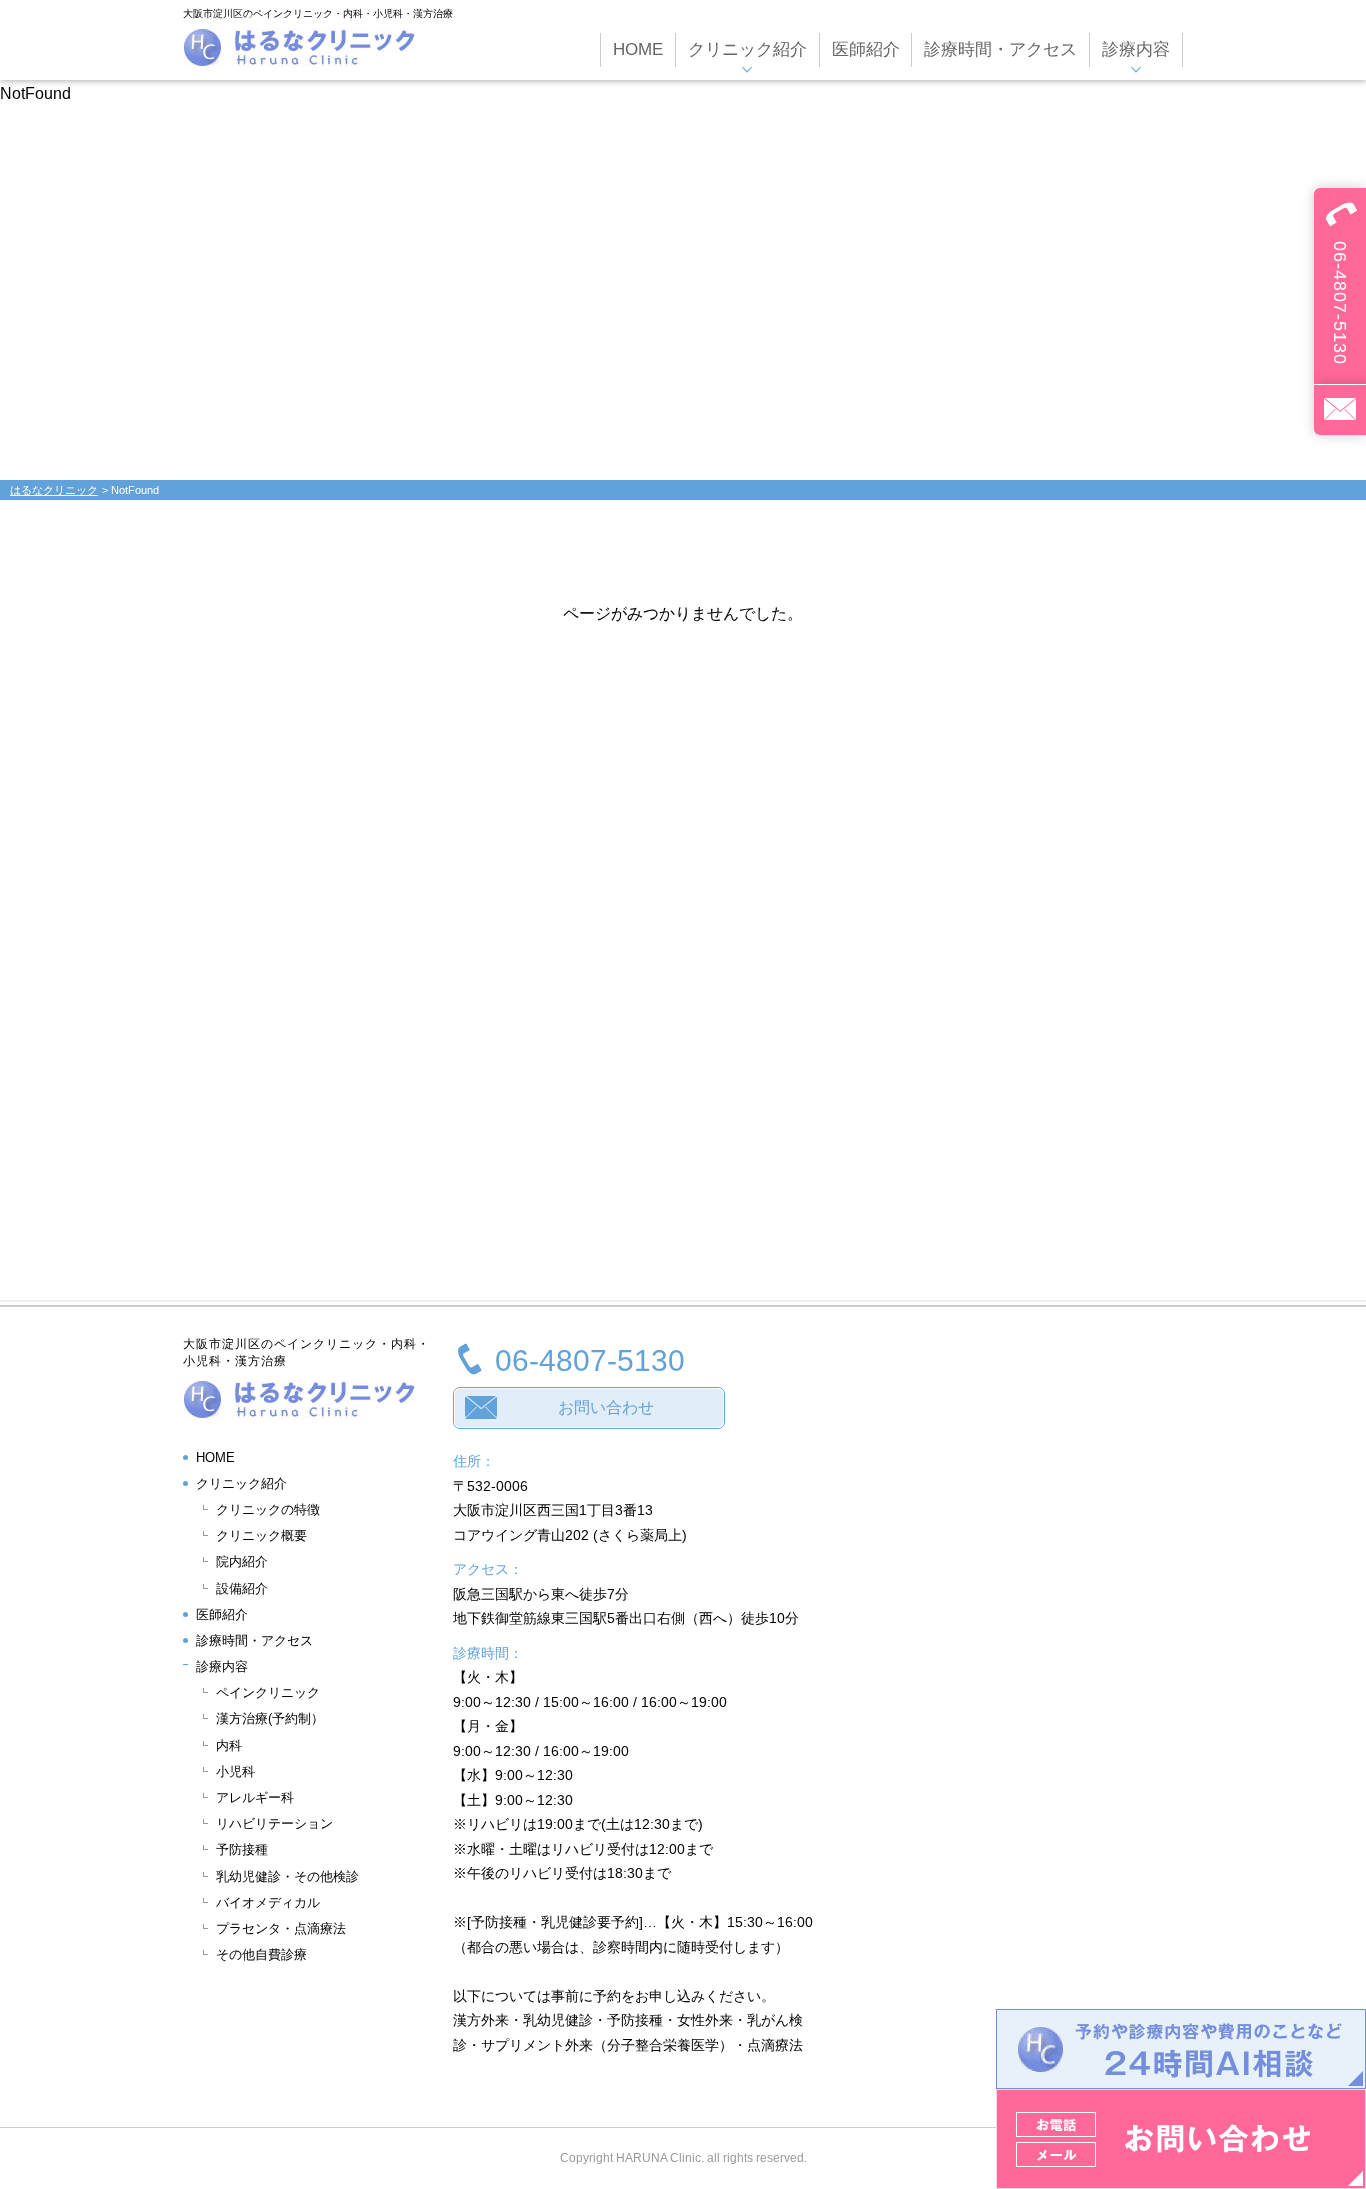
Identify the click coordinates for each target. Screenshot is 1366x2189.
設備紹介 (242, 1588)
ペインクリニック (268, 1692)
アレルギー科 (255, 1797)
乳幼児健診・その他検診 (287, 1876)
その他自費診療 (261, 1954)
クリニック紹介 (241, 1483)
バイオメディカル (268, 1902)
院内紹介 (242, 1561)
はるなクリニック (54, 490)
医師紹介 (222, 1614)
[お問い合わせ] (1340, 409)
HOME (215, 1457)
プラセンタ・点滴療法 (281, 1928)
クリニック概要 (261, 1535)
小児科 (235, 1771)
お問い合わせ (606, 1407)
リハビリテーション (274, 1823)
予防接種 (242, 1849)
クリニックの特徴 (268, 1509)
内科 (229, 1745)
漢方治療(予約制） (270, 1718)
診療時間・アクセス (254, 1640)
